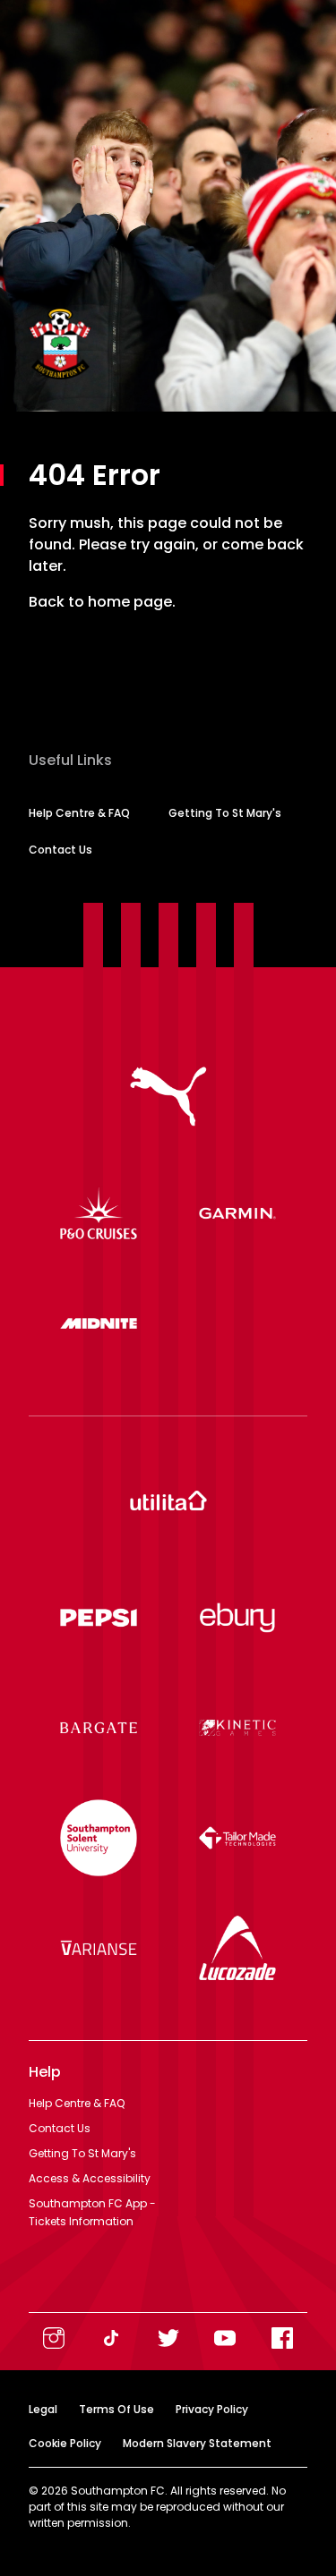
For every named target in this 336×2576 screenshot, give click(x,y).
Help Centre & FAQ (79, 813)
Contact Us (60, 850)
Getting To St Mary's (225, 813)
